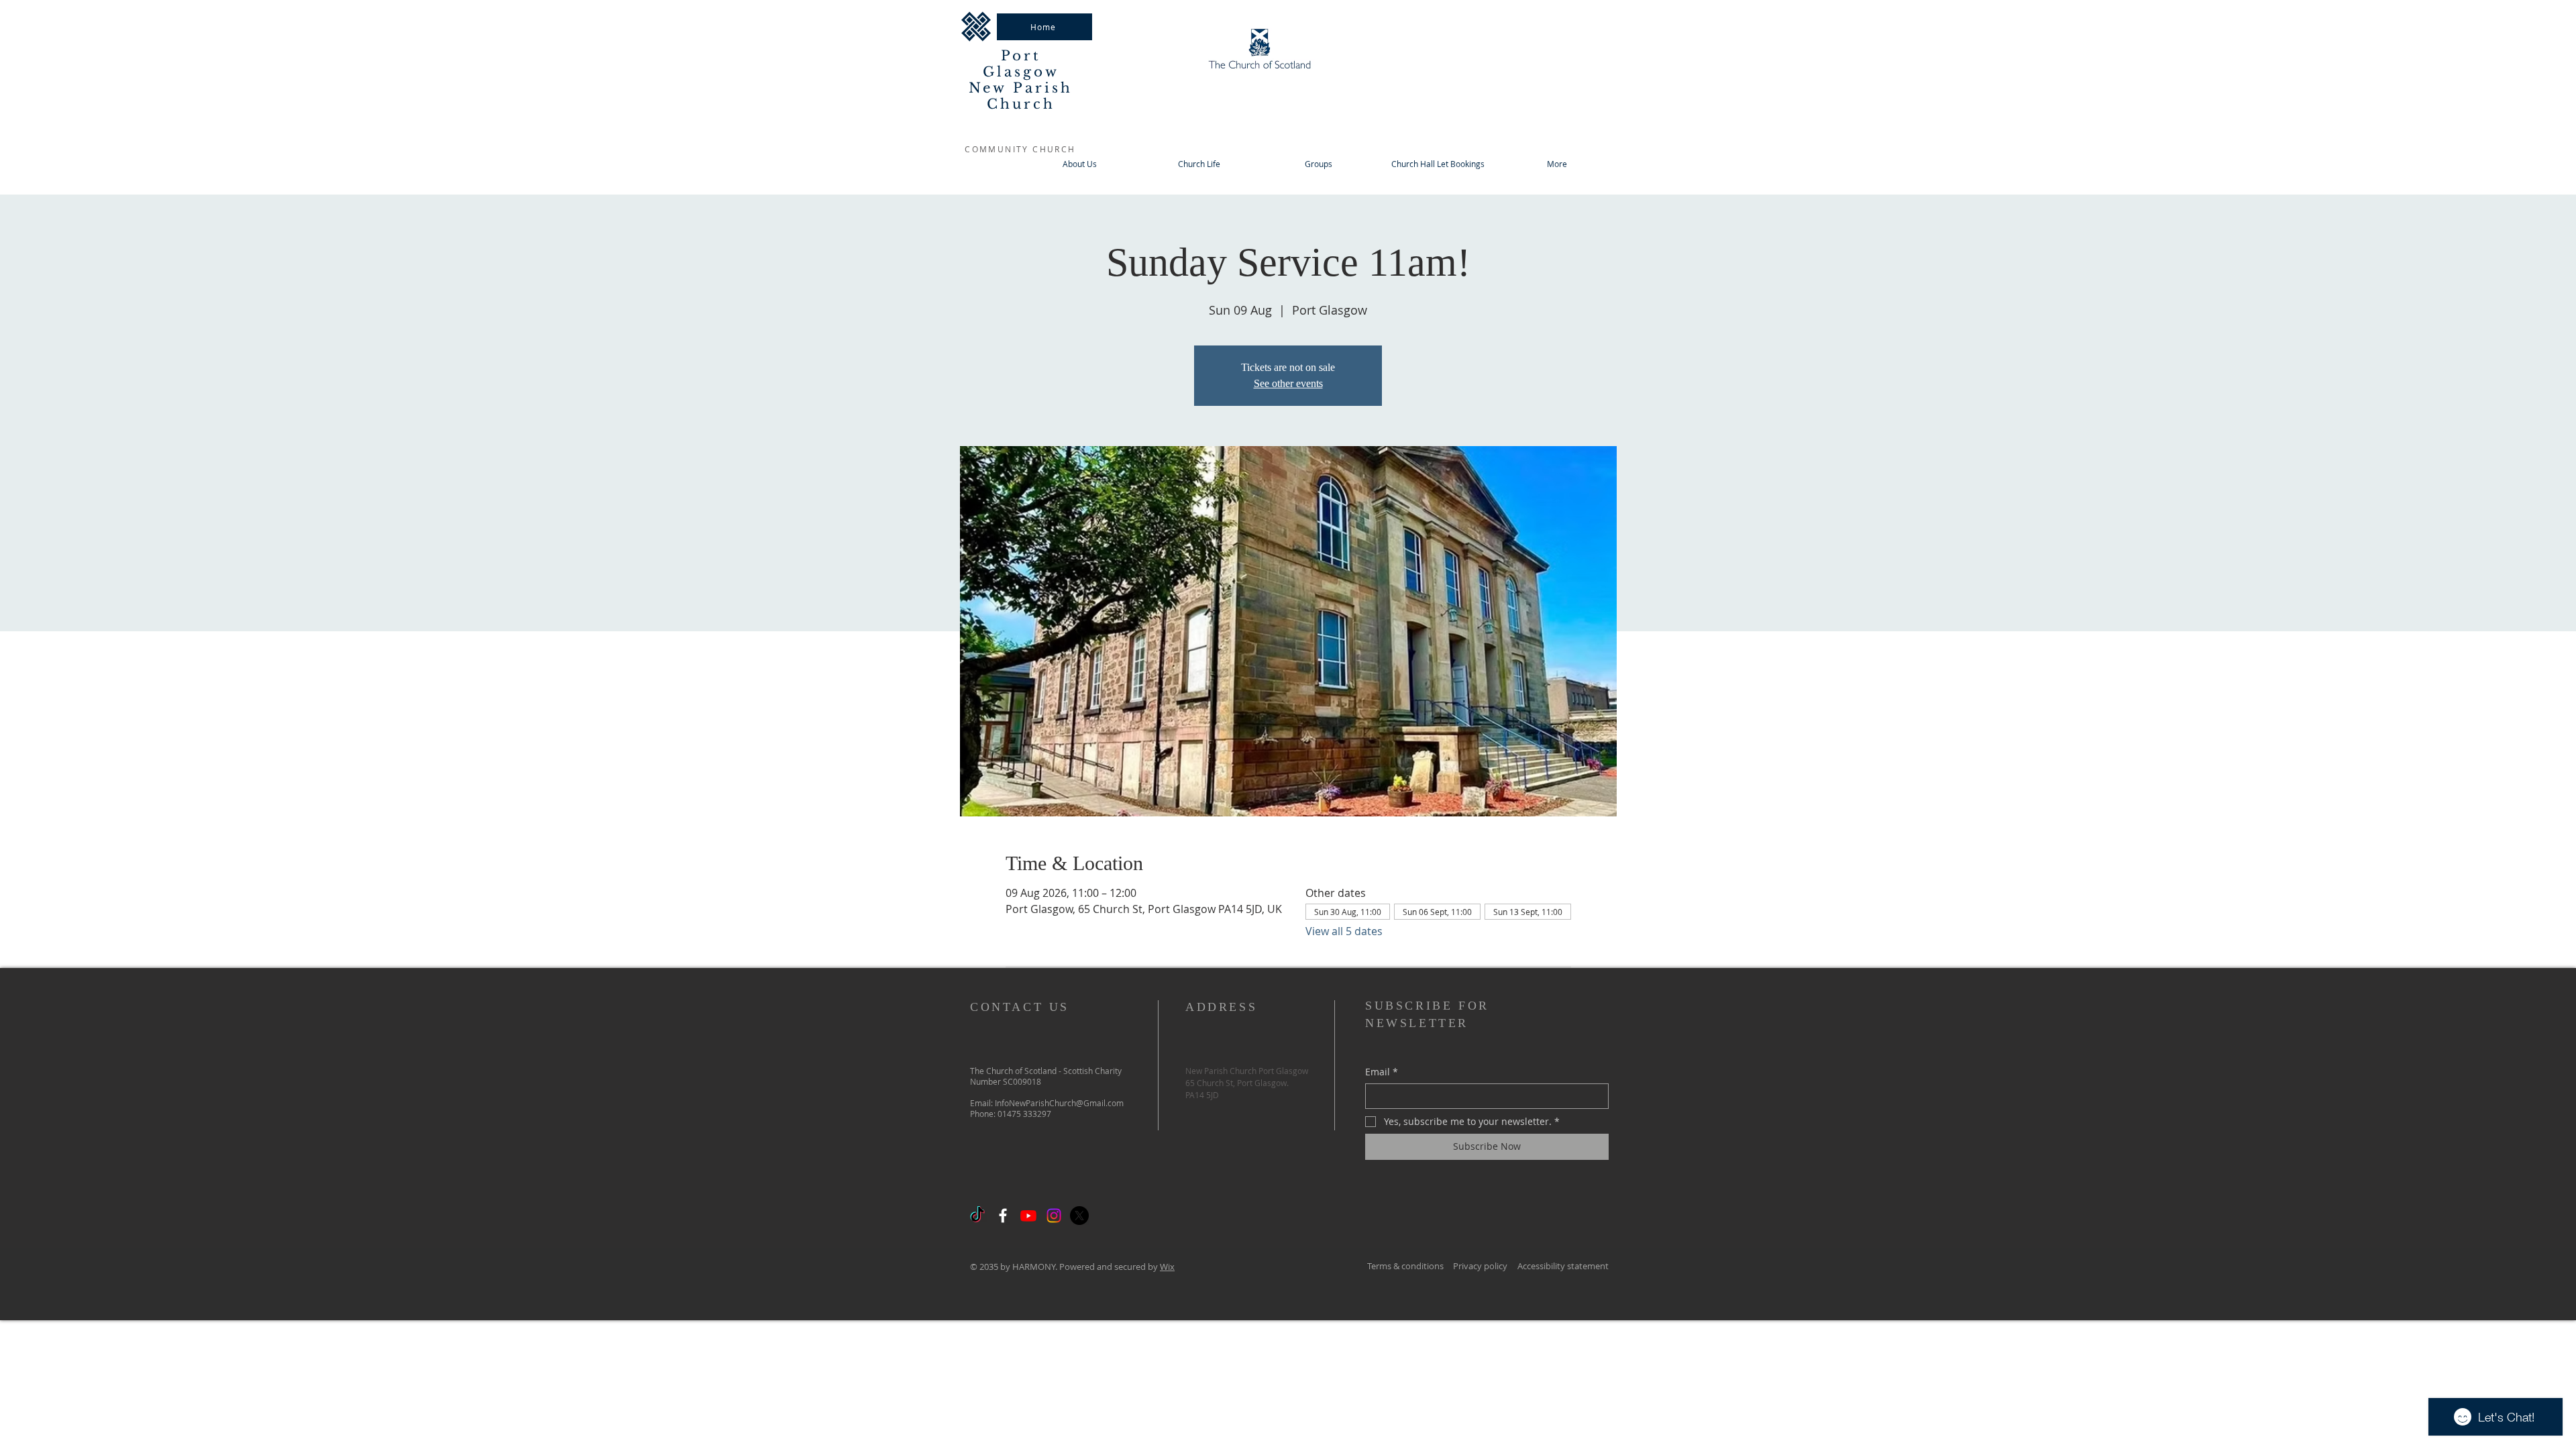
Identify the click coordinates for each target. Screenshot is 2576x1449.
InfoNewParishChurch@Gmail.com (1059, 1103)
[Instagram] (1054, 1216)
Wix (1167, 1267)
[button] (1318, 164)
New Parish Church (1021, 96)
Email (1382, 1072)
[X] (1079, 1216)
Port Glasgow (1021, 64)
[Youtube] (1028, 1216)
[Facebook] (1003, 1216)
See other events (1288, 383)
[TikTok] (977, 1216)
